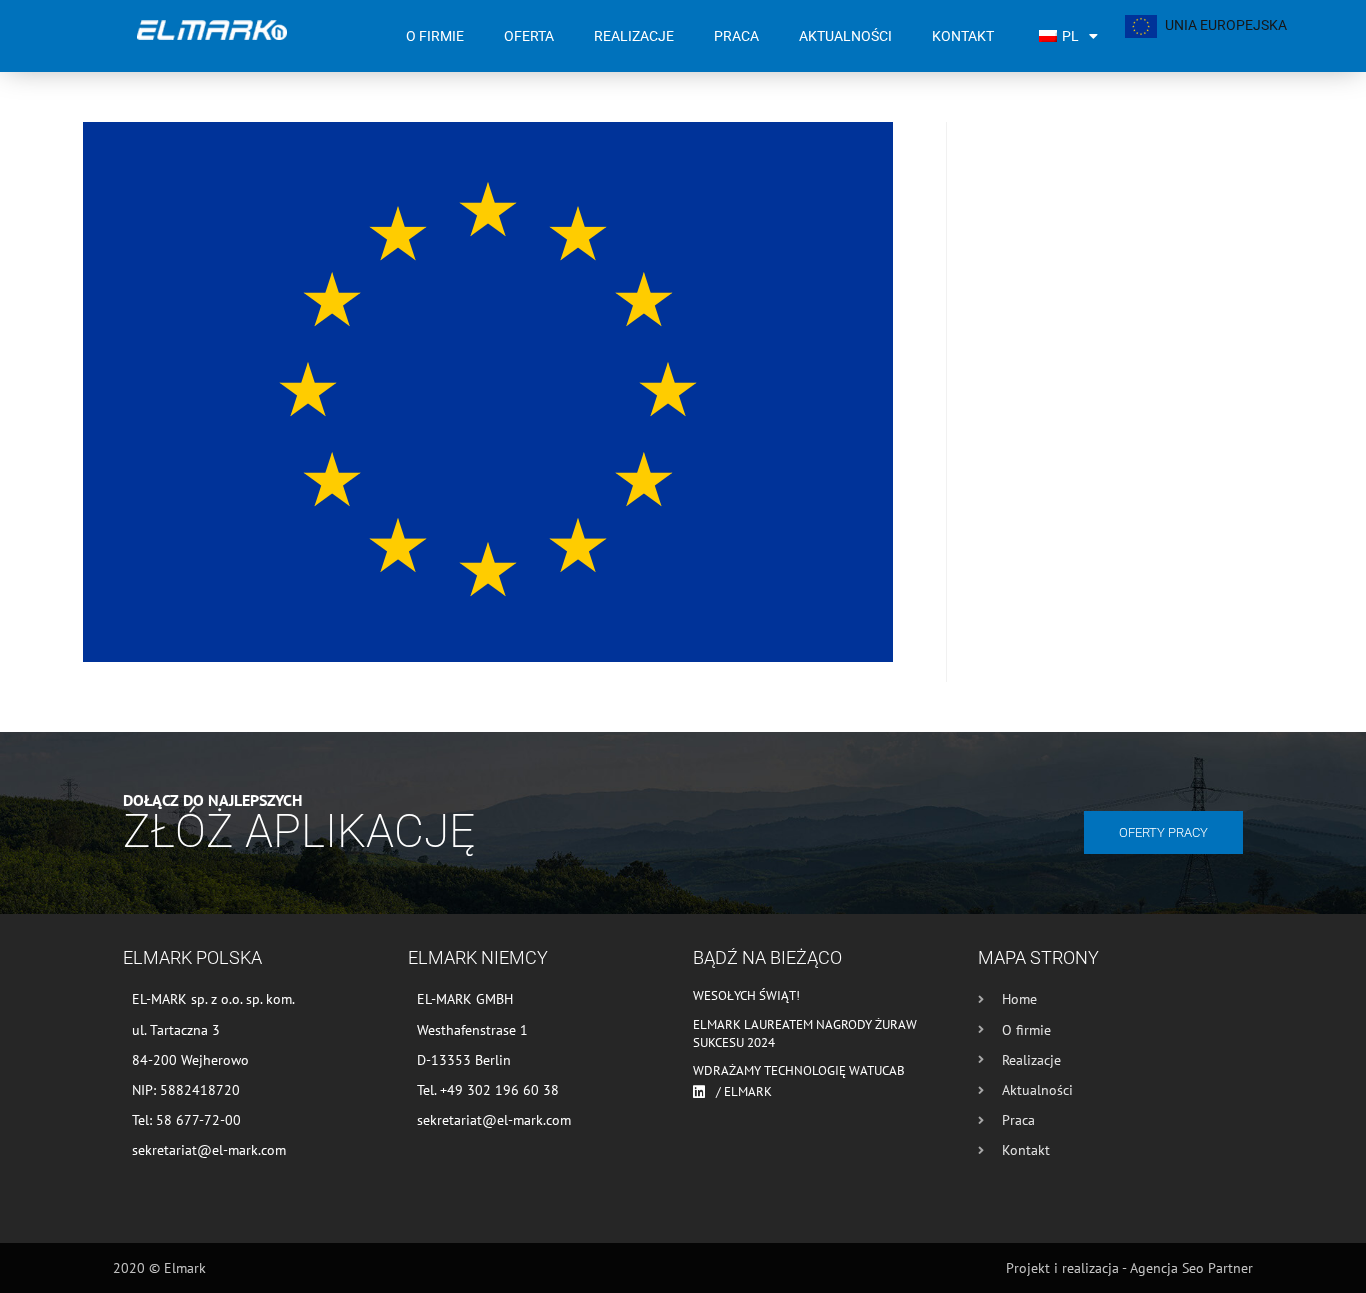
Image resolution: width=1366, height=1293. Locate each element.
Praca (736, 36)
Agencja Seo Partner (1191, 1268)
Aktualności (845, 36)
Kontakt (963, 36)
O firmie (435, 36)
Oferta (529, 36)
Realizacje (634, 36)
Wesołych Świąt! (746, 995)
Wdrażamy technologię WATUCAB (799, 1070)
